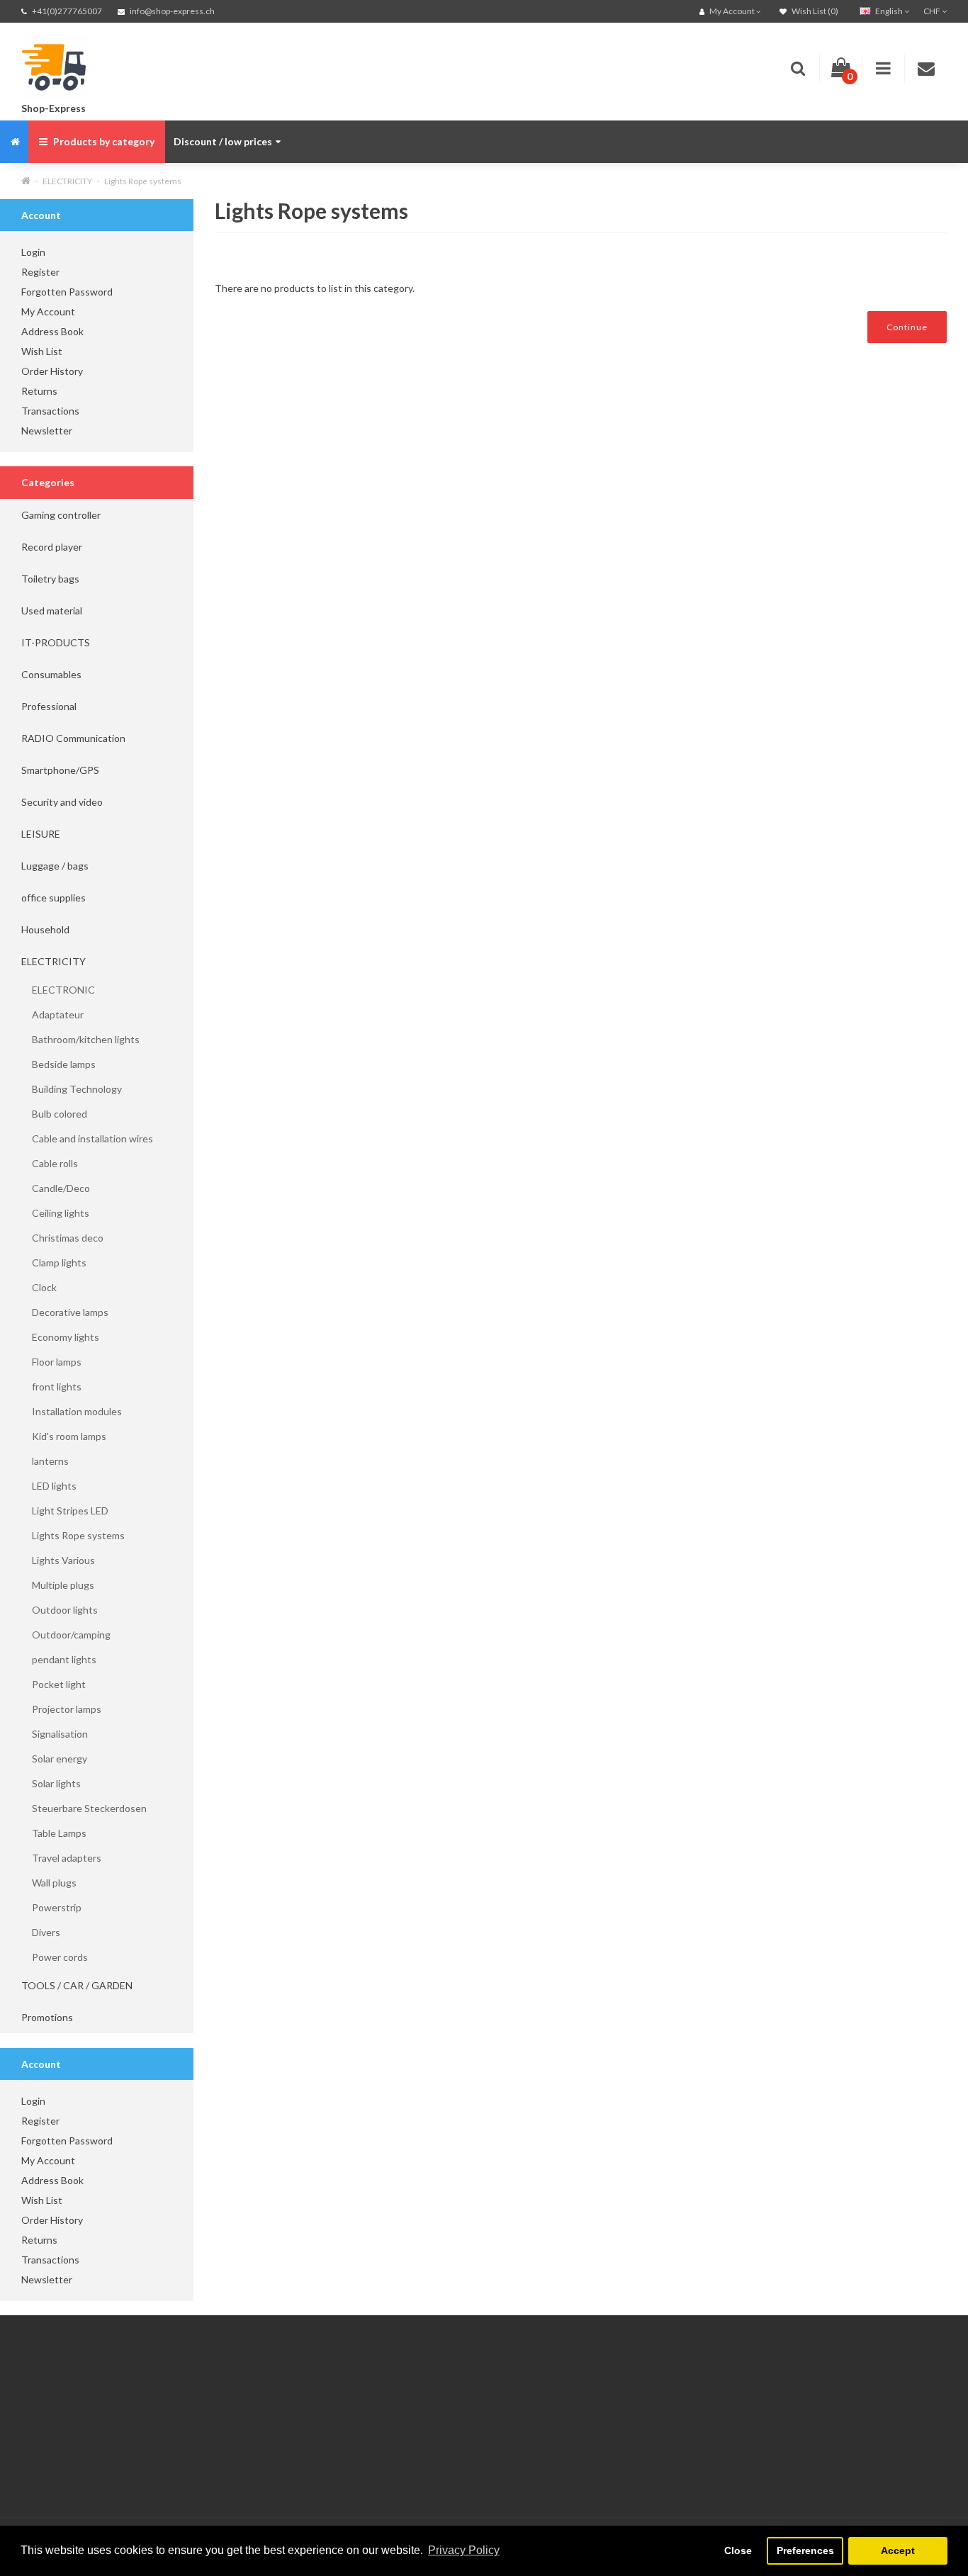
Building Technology (72, 1089)
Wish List (42, 351)
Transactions (50, 411)
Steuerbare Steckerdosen (84, 1808)
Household (45, 929)
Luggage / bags (55, 866)
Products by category (103, 141)
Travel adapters (61, 1858)
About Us (43, 2416)
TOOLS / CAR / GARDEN (77, 1985)
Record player (52, 547)
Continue (907, 327)
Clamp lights (54, 1262)
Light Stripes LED (65, 1511)
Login (33, 252)
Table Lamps (54, 1833)
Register (40, 272)
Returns (39, 391)
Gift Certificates (373, 2398)
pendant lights (59, 1659)
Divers (41, 1932)
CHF (933, 11)
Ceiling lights (55, 1213)
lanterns (45, 1461)
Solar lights (51, 1783)
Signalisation (55, 1734)
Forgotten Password (67, 292)
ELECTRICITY (67, 181)
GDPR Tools (49, 2398)
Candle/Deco (56, 1188)
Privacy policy (51, 2452)
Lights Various (58, 1560)
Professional (49, 706)
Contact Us (205, 2398)
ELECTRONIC (58, 990)
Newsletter (47, 431)
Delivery (39, 2434)
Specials (355, 2416)
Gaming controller (61, 515)
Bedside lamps (58, 1064)
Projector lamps (61, 1709)
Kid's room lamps (64, 1436)
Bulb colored (54, 1114)
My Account (48, 311)
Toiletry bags (50, 579)
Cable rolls (50, 1163)
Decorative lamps (65, 1312)
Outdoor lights (60, 1610)
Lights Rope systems (143, 181)
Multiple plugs (58, 1585)
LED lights (49, 1486)
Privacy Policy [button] (464, 2550)
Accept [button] (898, 2550)
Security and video (62, 802)
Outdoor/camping (66, 1635)
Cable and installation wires (87, 1138)
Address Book (52, 331)
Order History (52, 371)
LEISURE (41, 834)
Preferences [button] (805, 2550)
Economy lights (60, 1337)
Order (193, 2452)
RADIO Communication (73, 738)
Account (198, 2416)
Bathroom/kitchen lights (80, 1039)
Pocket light (54, 1684)
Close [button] (738, 2550)
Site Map (356, 2469)
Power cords (55, 1957)
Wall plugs (49, 1883)
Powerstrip (51, 1907)
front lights (51, 1387)
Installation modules (72, 1411)
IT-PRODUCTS (56, 642)
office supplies (54, 898)
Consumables (51, 674)
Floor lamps (51, 1362)
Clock (39, 1287)
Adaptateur (52, 1014)
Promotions (47, 2017)
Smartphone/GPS (60, 770)
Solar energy (54, 1759)
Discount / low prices (223, 141)
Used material (52, 611)
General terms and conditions (87, 2469)
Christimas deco (62, 1238)
